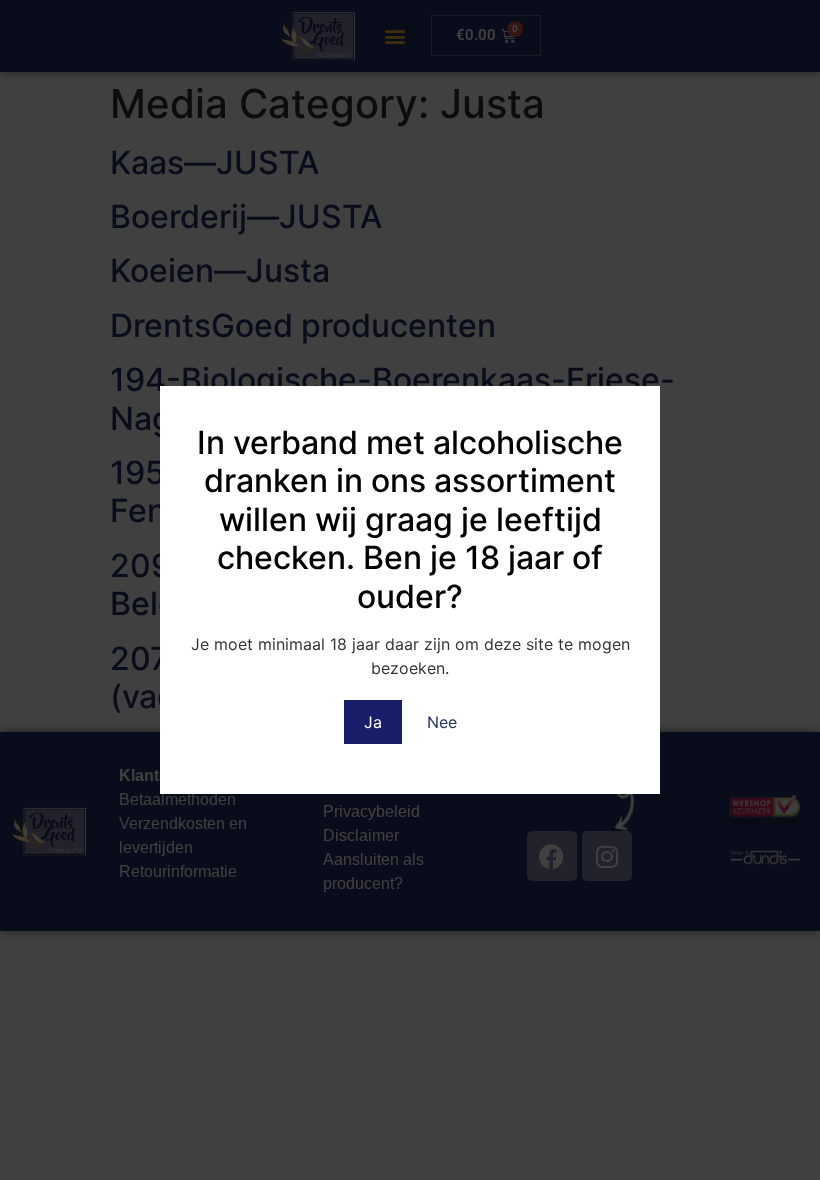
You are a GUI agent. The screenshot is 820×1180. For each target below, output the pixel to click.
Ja (373, 722)
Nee (442, 722)
